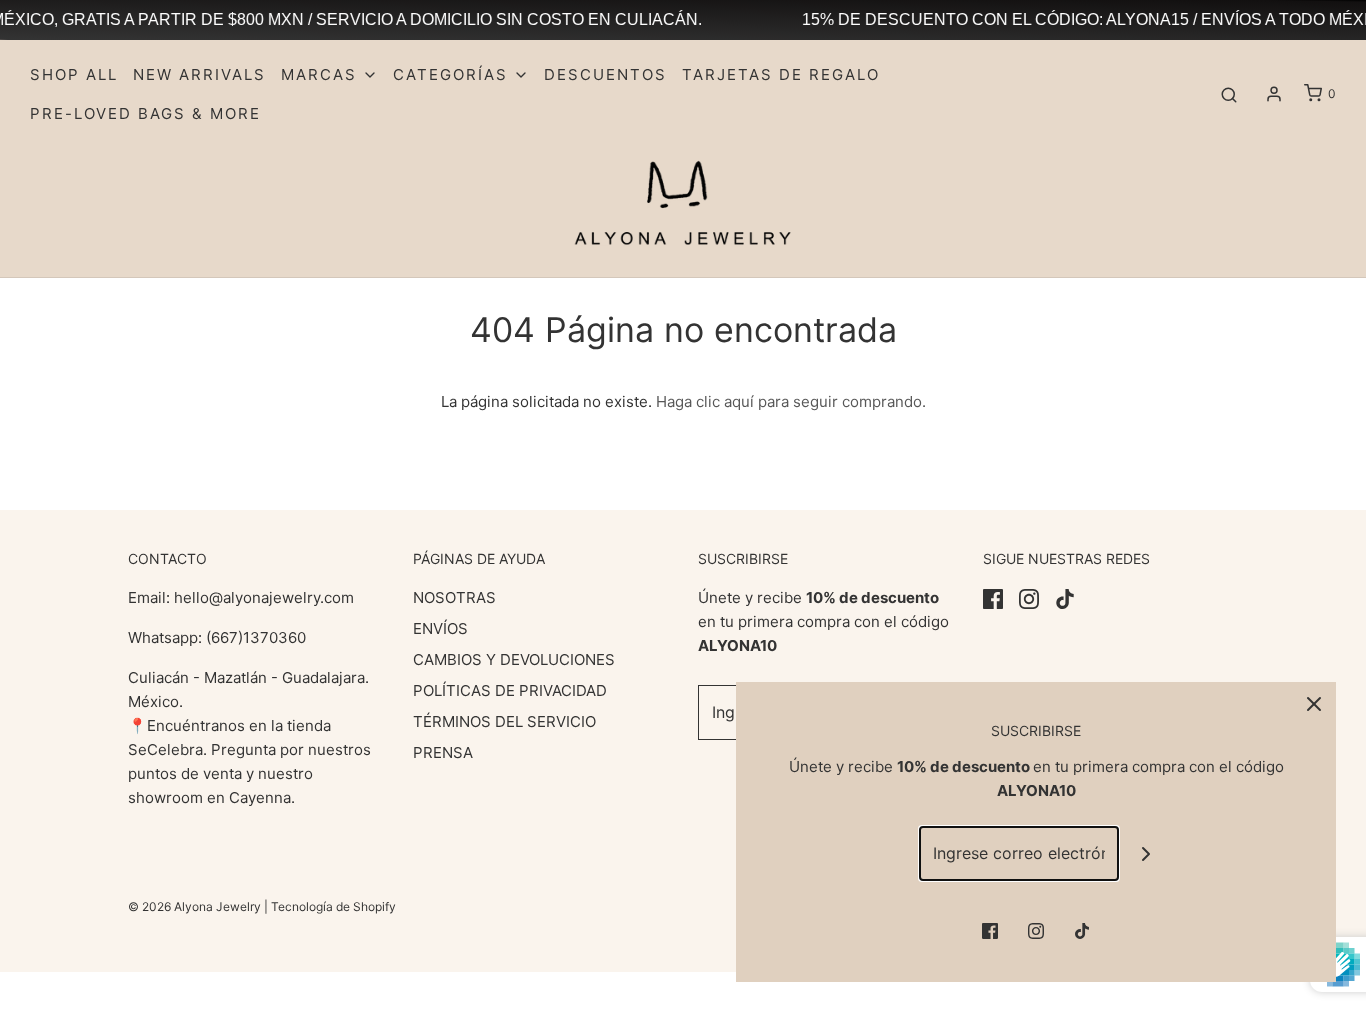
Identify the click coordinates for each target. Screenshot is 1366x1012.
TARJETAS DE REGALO (781, 74)
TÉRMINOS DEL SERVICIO (504, 721)
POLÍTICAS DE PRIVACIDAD (510, 690)
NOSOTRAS (454, 597)
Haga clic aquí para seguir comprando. (791, 401)
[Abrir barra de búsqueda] (1229, 94)
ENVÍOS (440, 628)
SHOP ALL (74, 74)
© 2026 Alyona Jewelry (196, 906)
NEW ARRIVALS (199, 74)
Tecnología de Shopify (333, 906)
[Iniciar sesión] (1274, 94)
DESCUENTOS (605, 74)
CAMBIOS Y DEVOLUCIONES (514, 659)
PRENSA (443, 752)
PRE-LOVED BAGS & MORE (145, 113)
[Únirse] (1146, 853)
